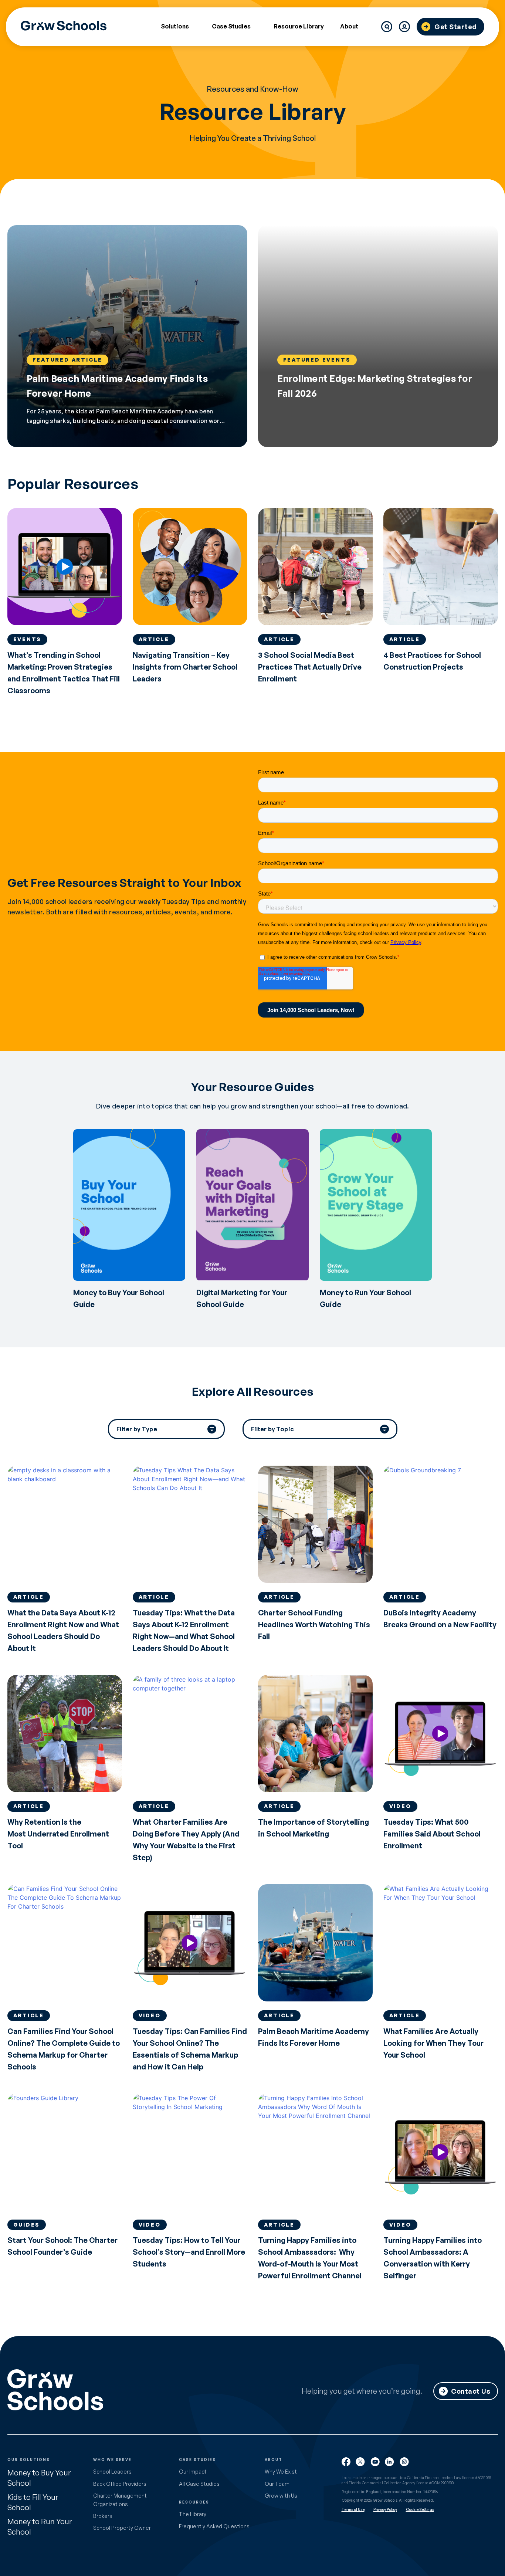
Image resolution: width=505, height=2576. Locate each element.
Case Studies (231, 27)
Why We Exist (281, 2472)
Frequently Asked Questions (214, 2526)
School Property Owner (122, 2528)
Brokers (103, 2516)
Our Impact (193, 2472)
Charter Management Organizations (120, 2500)
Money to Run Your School (40, 2527)
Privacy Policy (385, 2509)
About (349, 27)
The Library (193, 2514)
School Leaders (112, 2472)
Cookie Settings (420, 2509)
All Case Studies (199, 2484)
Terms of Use (353, 2509)
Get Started (456, 27)
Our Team (277, 2484)
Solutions (175, 27)
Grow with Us (281, 2496)
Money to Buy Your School (39, 2478)
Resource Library (299, 26)
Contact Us (471, 2391)
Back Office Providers (120, 2484)
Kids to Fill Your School (33, 2502)
